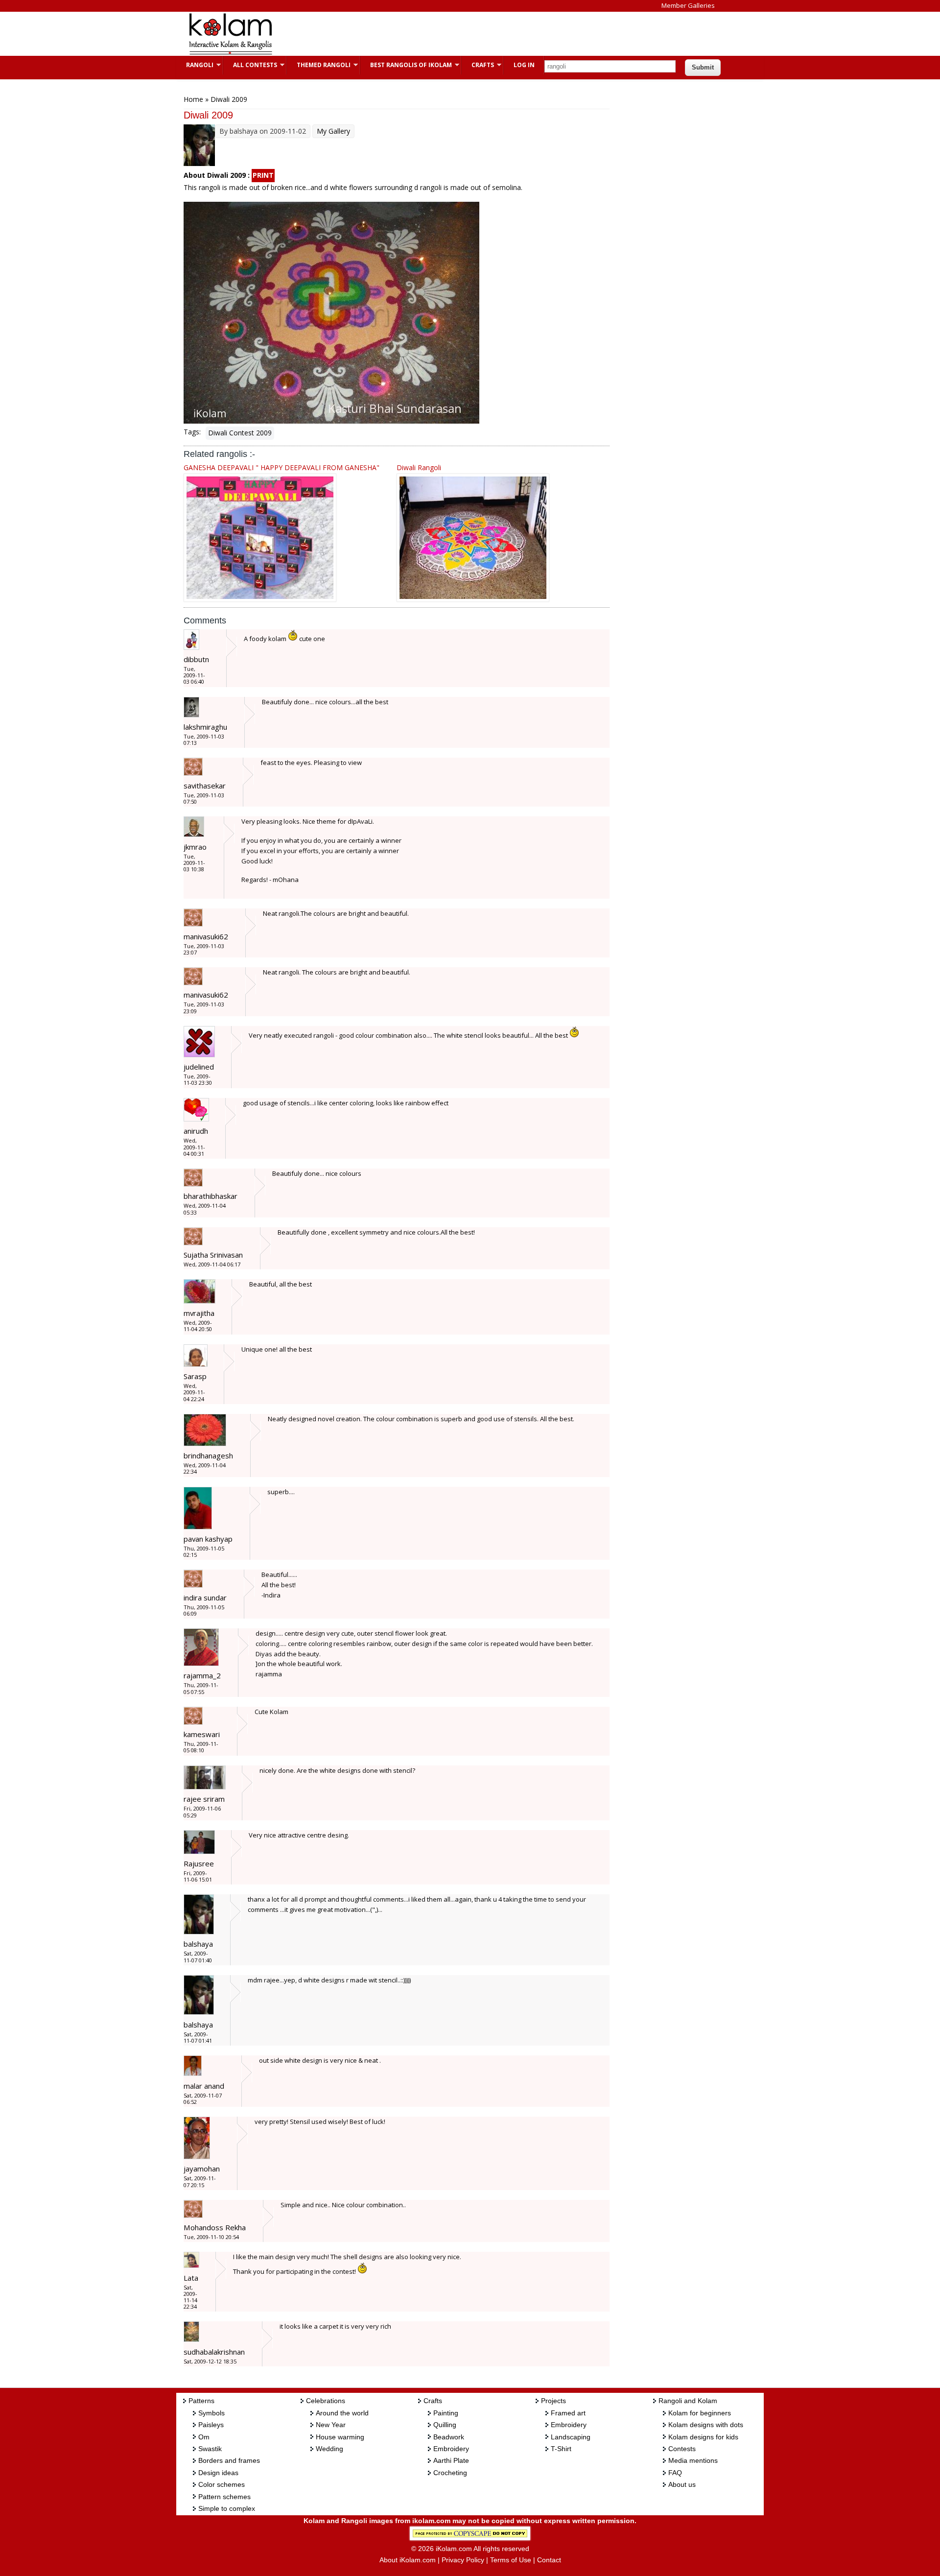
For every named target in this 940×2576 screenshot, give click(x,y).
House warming (340, 2437)
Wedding (329, 2449)
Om (204, 2437)
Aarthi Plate (451, 2460)
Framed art (568, 2413)
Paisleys (211, 2425)
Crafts (478, 65)
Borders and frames (229, 2460)
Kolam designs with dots (706, 2425)
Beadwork (449, 2437)
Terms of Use (511, 2560)
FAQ (675, 2473)
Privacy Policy (463, 2560)
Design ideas (218, 2473)
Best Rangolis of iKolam (406, 65)
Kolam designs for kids (703, 2437)
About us (682, 2484)
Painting (446, 2413)
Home (193, 99)
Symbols (211, 2413)
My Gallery (333, 131)
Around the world (342, 2413)
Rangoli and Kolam (688, 2401)
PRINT (263, 175)
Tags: (192, 432)
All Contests (250, 65)
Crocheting (450, 2473)
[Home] (230, 53)
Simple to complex (227, 2508)
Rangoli (195, 65)
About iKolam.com (408, 2560)
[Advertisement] (462, 34)
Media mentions (693, 2460)
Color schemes (222, 2484)
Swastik (210, 2449)
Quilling (445, 2425)
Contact (549, 2560)
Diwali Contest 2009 (240, 433)
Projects (553, 2401)
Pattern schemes (224, 2497)
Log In (524, 65)
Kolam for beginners (700, 2413)
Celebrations (326, 2401)
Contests (682, 2449)
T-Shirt (561, 2449)
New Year (331, 2425)
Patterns (201, 2401)
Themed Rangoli (319, 65)
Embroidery (451, 2449)
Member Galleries (688, 5)
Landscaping (571, 2437)
